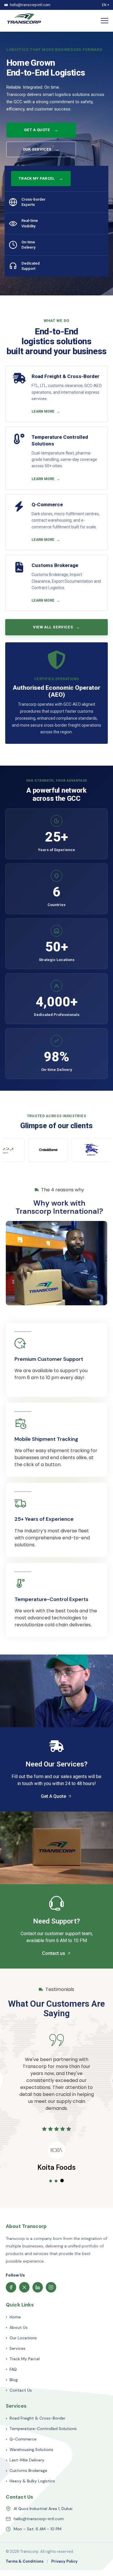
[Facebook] (11, 2287)
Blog (12, 2380)
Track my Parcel (41, 178)
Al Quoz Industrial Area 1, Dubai (43, 2509)
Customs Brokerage (27, 2471)
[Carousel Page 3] (62, 2181)
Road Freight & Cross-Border (36, 2418)
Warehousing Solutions (30, 2450)
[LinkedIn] (38, 2287)
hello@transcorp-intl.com (39, 2519)
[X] (24, 2287)
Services (16, 2348)
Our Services (41, 149)
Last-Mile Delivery (25, 2460)
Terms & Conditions (25, 2561)
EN (105, 5)
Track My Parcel (23, 2359)
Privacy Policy (64, 2561)
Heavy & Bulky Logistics (30, 2481)
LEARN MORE (46, 411)
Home (13, 2317)
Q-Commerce (21, 2439)
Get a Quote (41, 130)
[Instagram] (51, 2287)
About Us (17, 2328)
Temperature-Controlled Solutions (41, 2429)
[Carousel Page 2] (57, 2181)
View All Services (57, 627)
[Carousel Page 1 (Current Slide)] (51, 2181)
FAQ (11, 2369)
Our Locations (21, 2338)
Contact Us (19, 2390)
